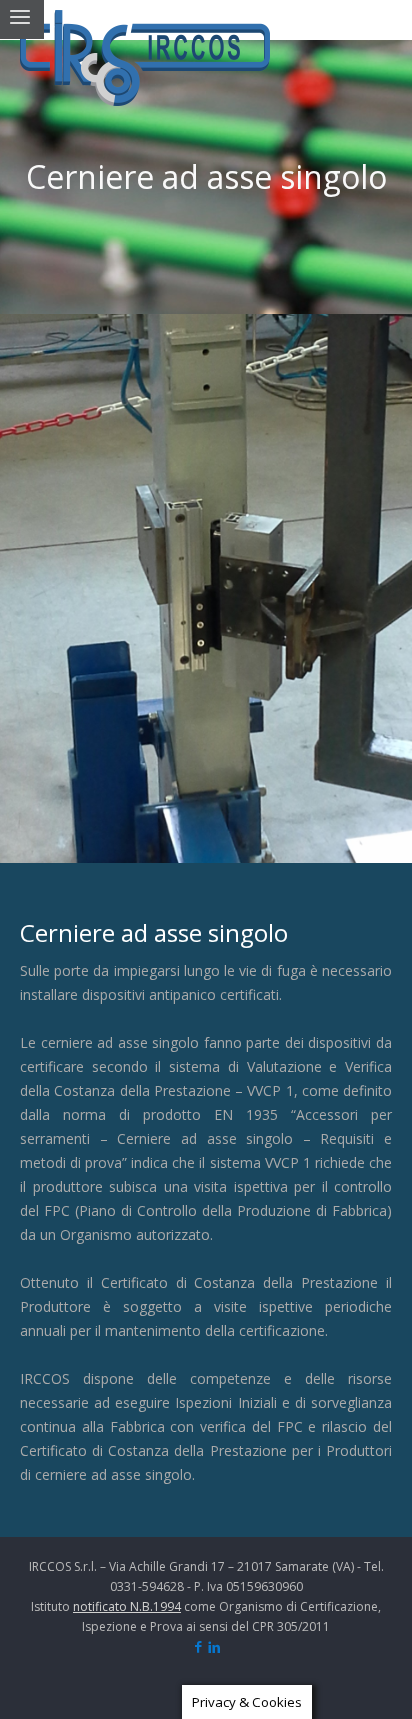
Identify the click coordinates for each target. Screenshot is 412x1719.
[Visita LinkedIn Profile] (214, 1648)
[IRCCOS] (145, 58)
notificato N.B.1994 (127, 1606)
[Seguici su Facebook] (198, 1648)
